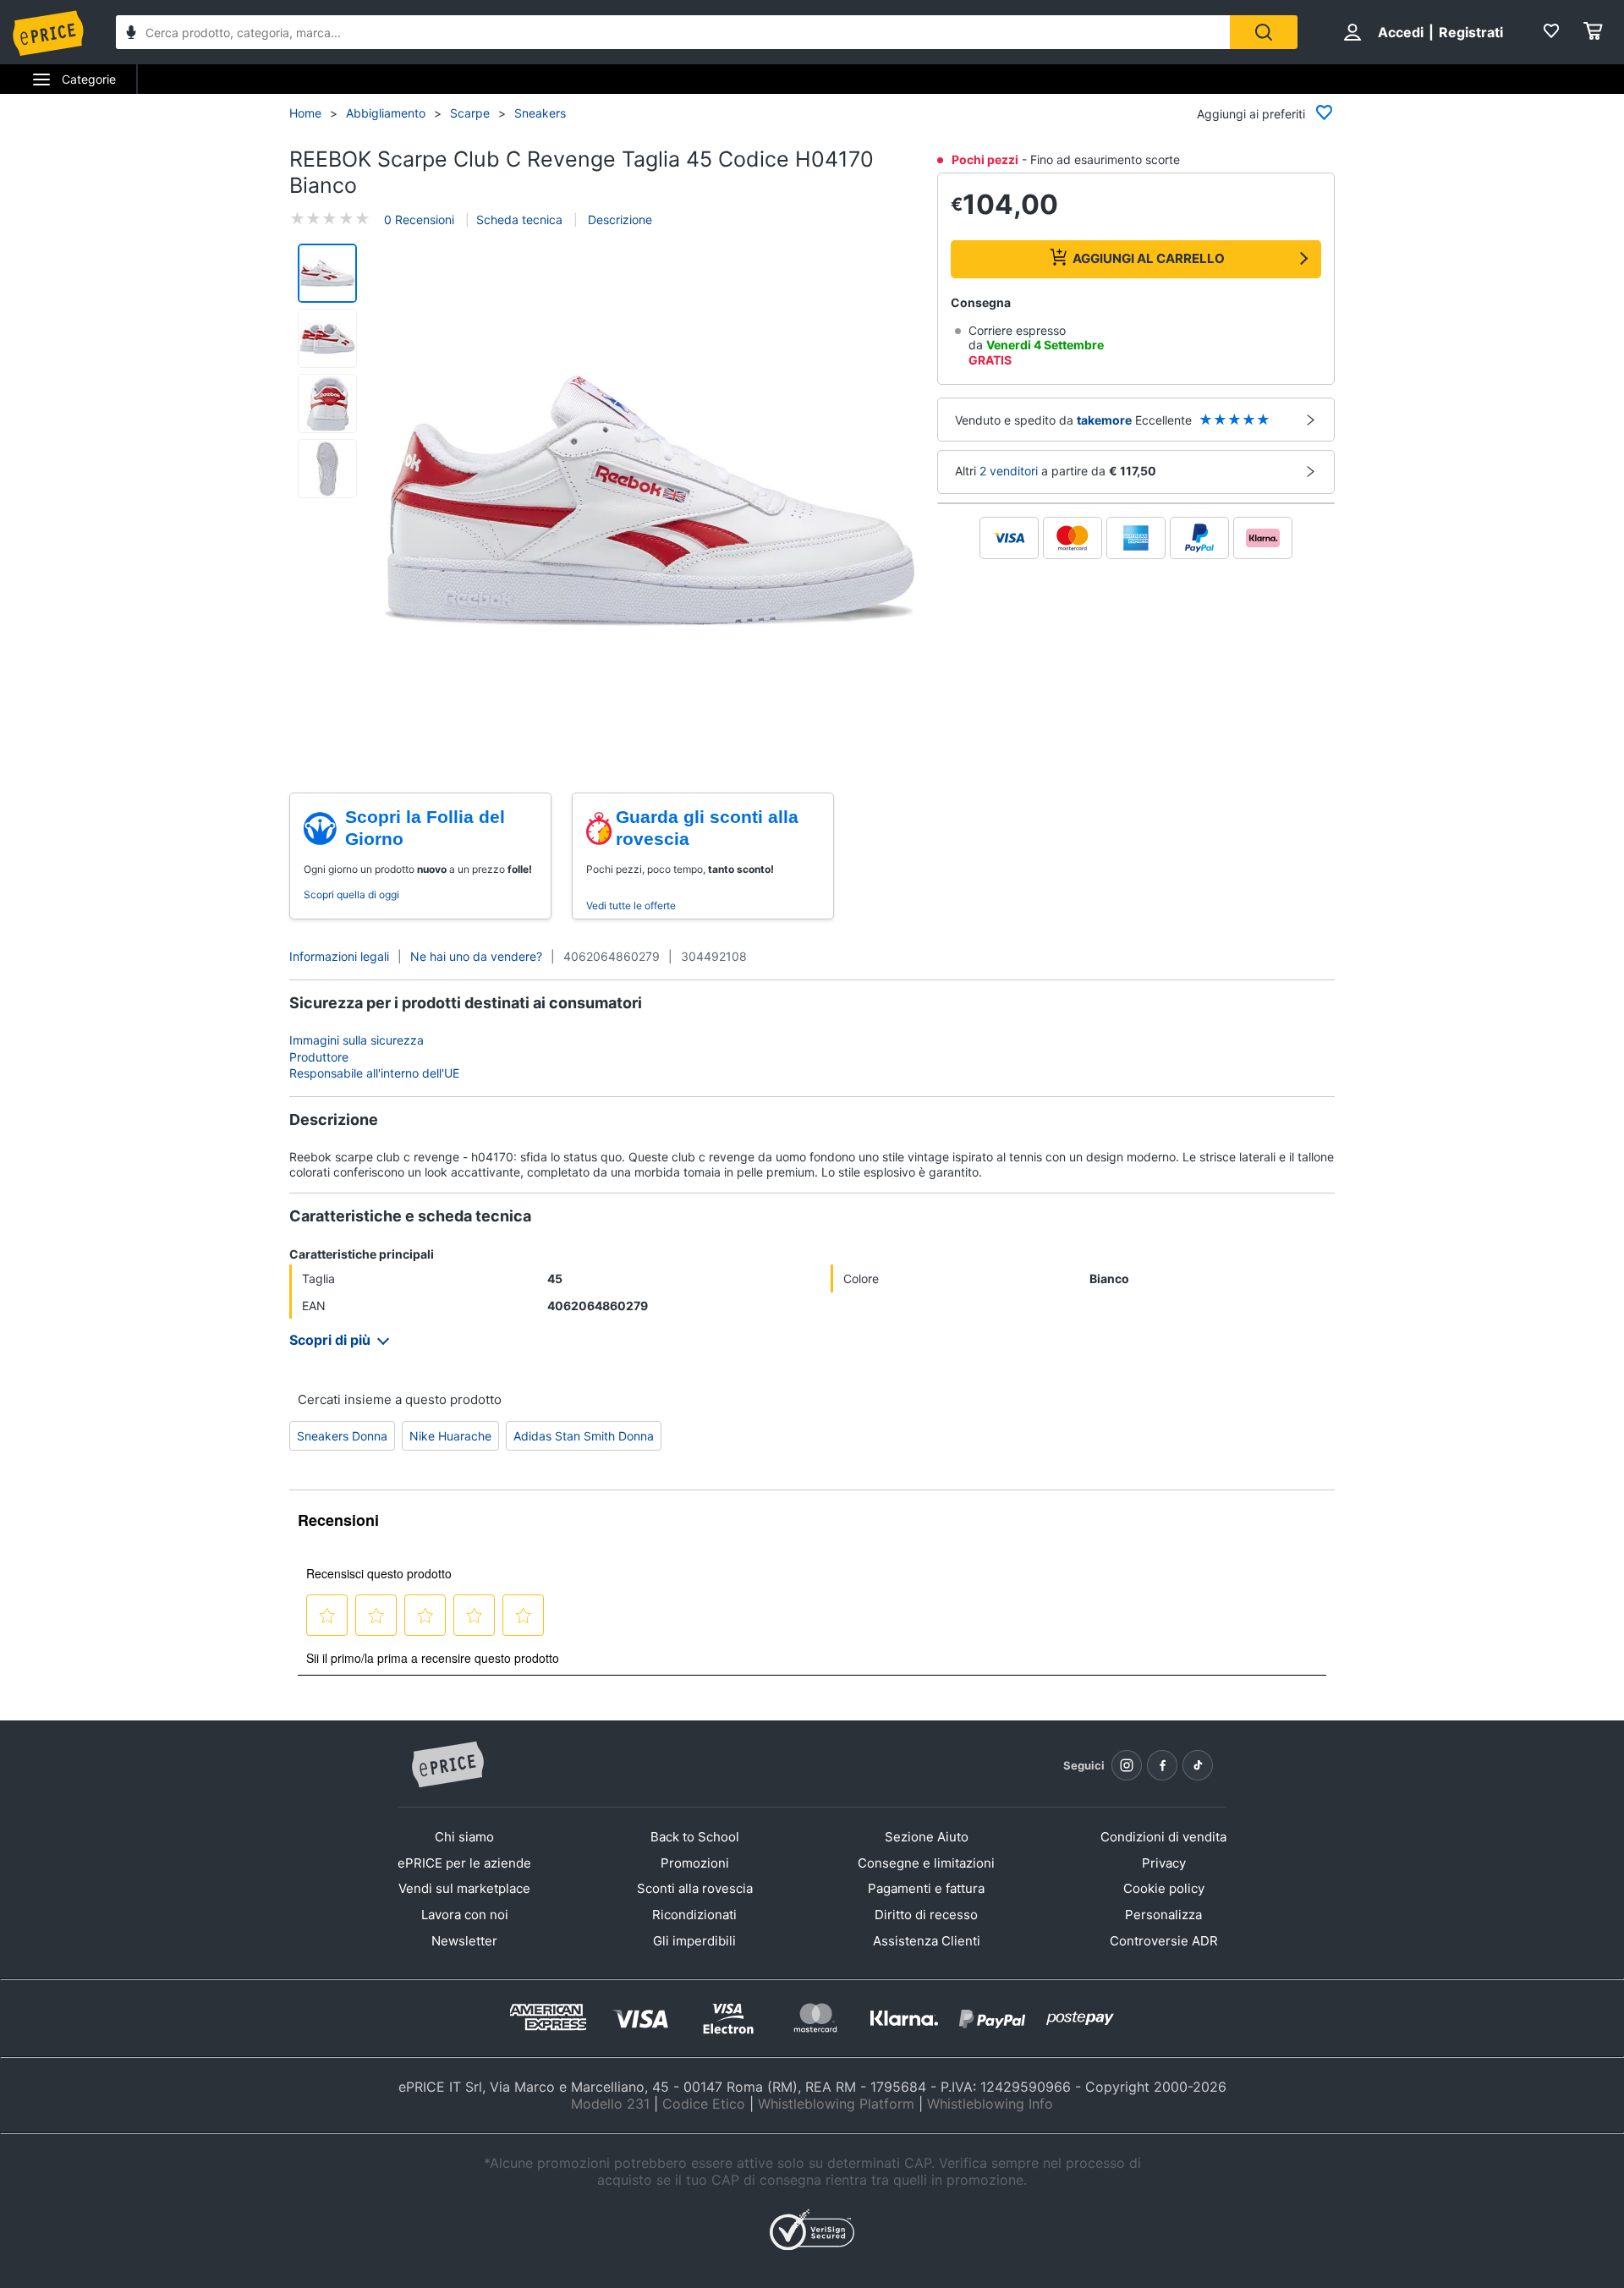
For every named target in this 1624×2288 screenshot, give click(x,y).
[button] (650, 501)
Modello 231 (610, 2104)
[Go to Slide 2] (327, 338)
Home (305, 113)
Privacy (1164, 1863)
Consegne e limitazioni (926, 1863)
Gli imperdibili (694, 1941)
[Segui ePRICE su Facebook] (1162, 1765)
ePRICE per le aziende (464, 1863)
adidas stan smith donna (584, 1436)
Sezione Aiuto (927, 1837)
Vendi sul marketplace (464, 1888)
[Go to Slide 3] (327, 403)
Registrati (1471, 32)
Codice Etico (704, 2104)
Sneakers (540, 113)
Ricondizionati (694, 1915)
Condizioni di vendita (1163, 1837)
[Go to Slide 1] (327, 273)
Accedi (1401, 32)
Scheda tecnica (519, 219)
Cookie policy (1164, 1888)
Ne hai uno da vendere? (476, 956)
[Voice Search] (131, 34)
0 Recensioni (419, 219)
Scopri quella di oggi (351, 894)
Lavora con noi (465, 1915)
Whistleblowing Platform (836, 2104)
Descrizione (618, 219)
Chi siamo (464, 1837)
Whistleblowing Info (990, 2104)
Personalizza (1163, 1915)
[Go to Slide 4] (327, 469)
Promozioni (695, 1863)
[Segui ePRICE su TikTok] (1198, 1765)
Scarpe (470, 113)
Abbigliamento (386, 113)
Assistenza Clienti (927, 1941)
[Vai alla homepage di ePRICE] (447, 1765)
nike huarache (450, 1436)
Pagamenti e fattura (926, 1888)
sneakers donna (342, 1436)
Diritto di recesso (926, 1915)
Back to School (695, 1837)
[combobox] (673, 32)
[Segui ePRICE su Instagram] (1127, 1765)
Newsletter (464, 1941)
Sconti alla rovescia (695, 1888)
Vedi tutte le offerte (631, 905)
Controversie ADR (1164, 1941)
